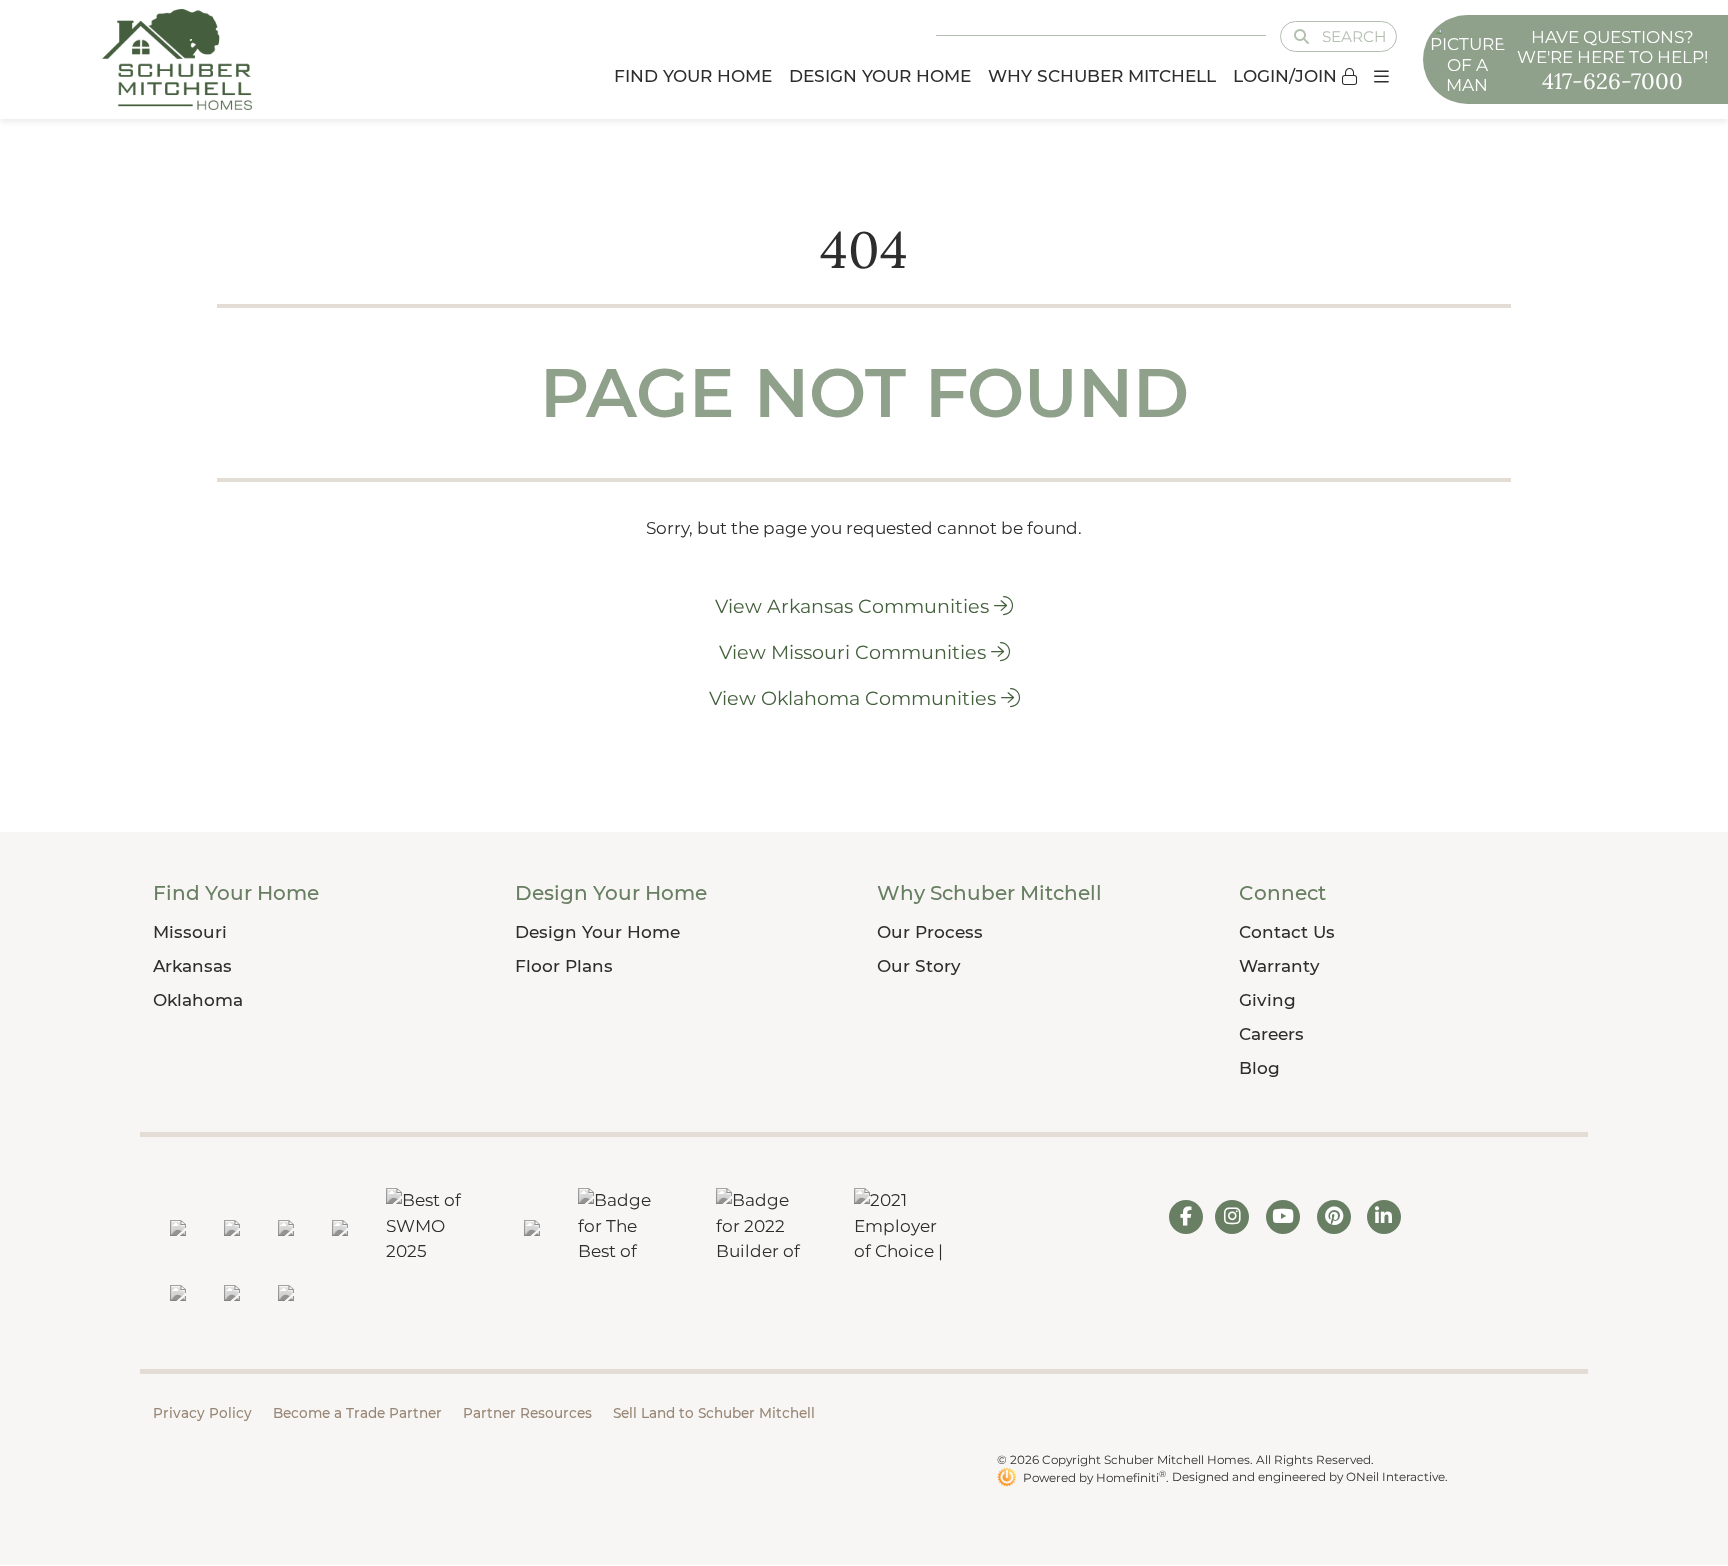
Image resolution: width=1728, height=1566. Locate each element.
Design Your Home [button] (880, 76)
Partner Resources (527, 1413)
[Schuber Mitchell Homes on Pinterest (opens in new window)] (1334, 1216)
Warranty (1279, 966)
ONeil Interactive (1395, 1477)
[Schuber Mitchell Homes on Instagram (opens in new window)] (1232, 1216)
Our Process (930, 932)
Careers (1271, 1034)
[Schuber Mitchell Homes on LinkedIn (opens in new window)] (1383, 1216)
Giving (1267, 1000)
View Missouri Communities (855, 652)
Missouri (190, 932)
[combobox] (1324, 37)
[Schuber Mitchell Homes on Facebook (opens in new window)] (1186, 1216)
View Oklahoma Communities (855, 698)
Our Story (919, 966)
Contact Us (1287, 932)
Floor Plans (564, 966)
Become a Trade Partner (357, 1413)
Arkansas (192, 966)
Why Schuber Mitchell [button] (1102, 76)
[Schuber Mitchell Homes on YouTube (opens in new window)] (1283, 1216)
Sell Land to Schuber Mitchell (714, 1413)
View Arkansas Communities (854, 606)
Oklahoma (198, 1000)
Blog (1259, 1068)
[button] (1381, 76)
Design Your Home (597, 932)
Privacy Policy (202, 1413)
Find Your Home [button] (693, 76)
